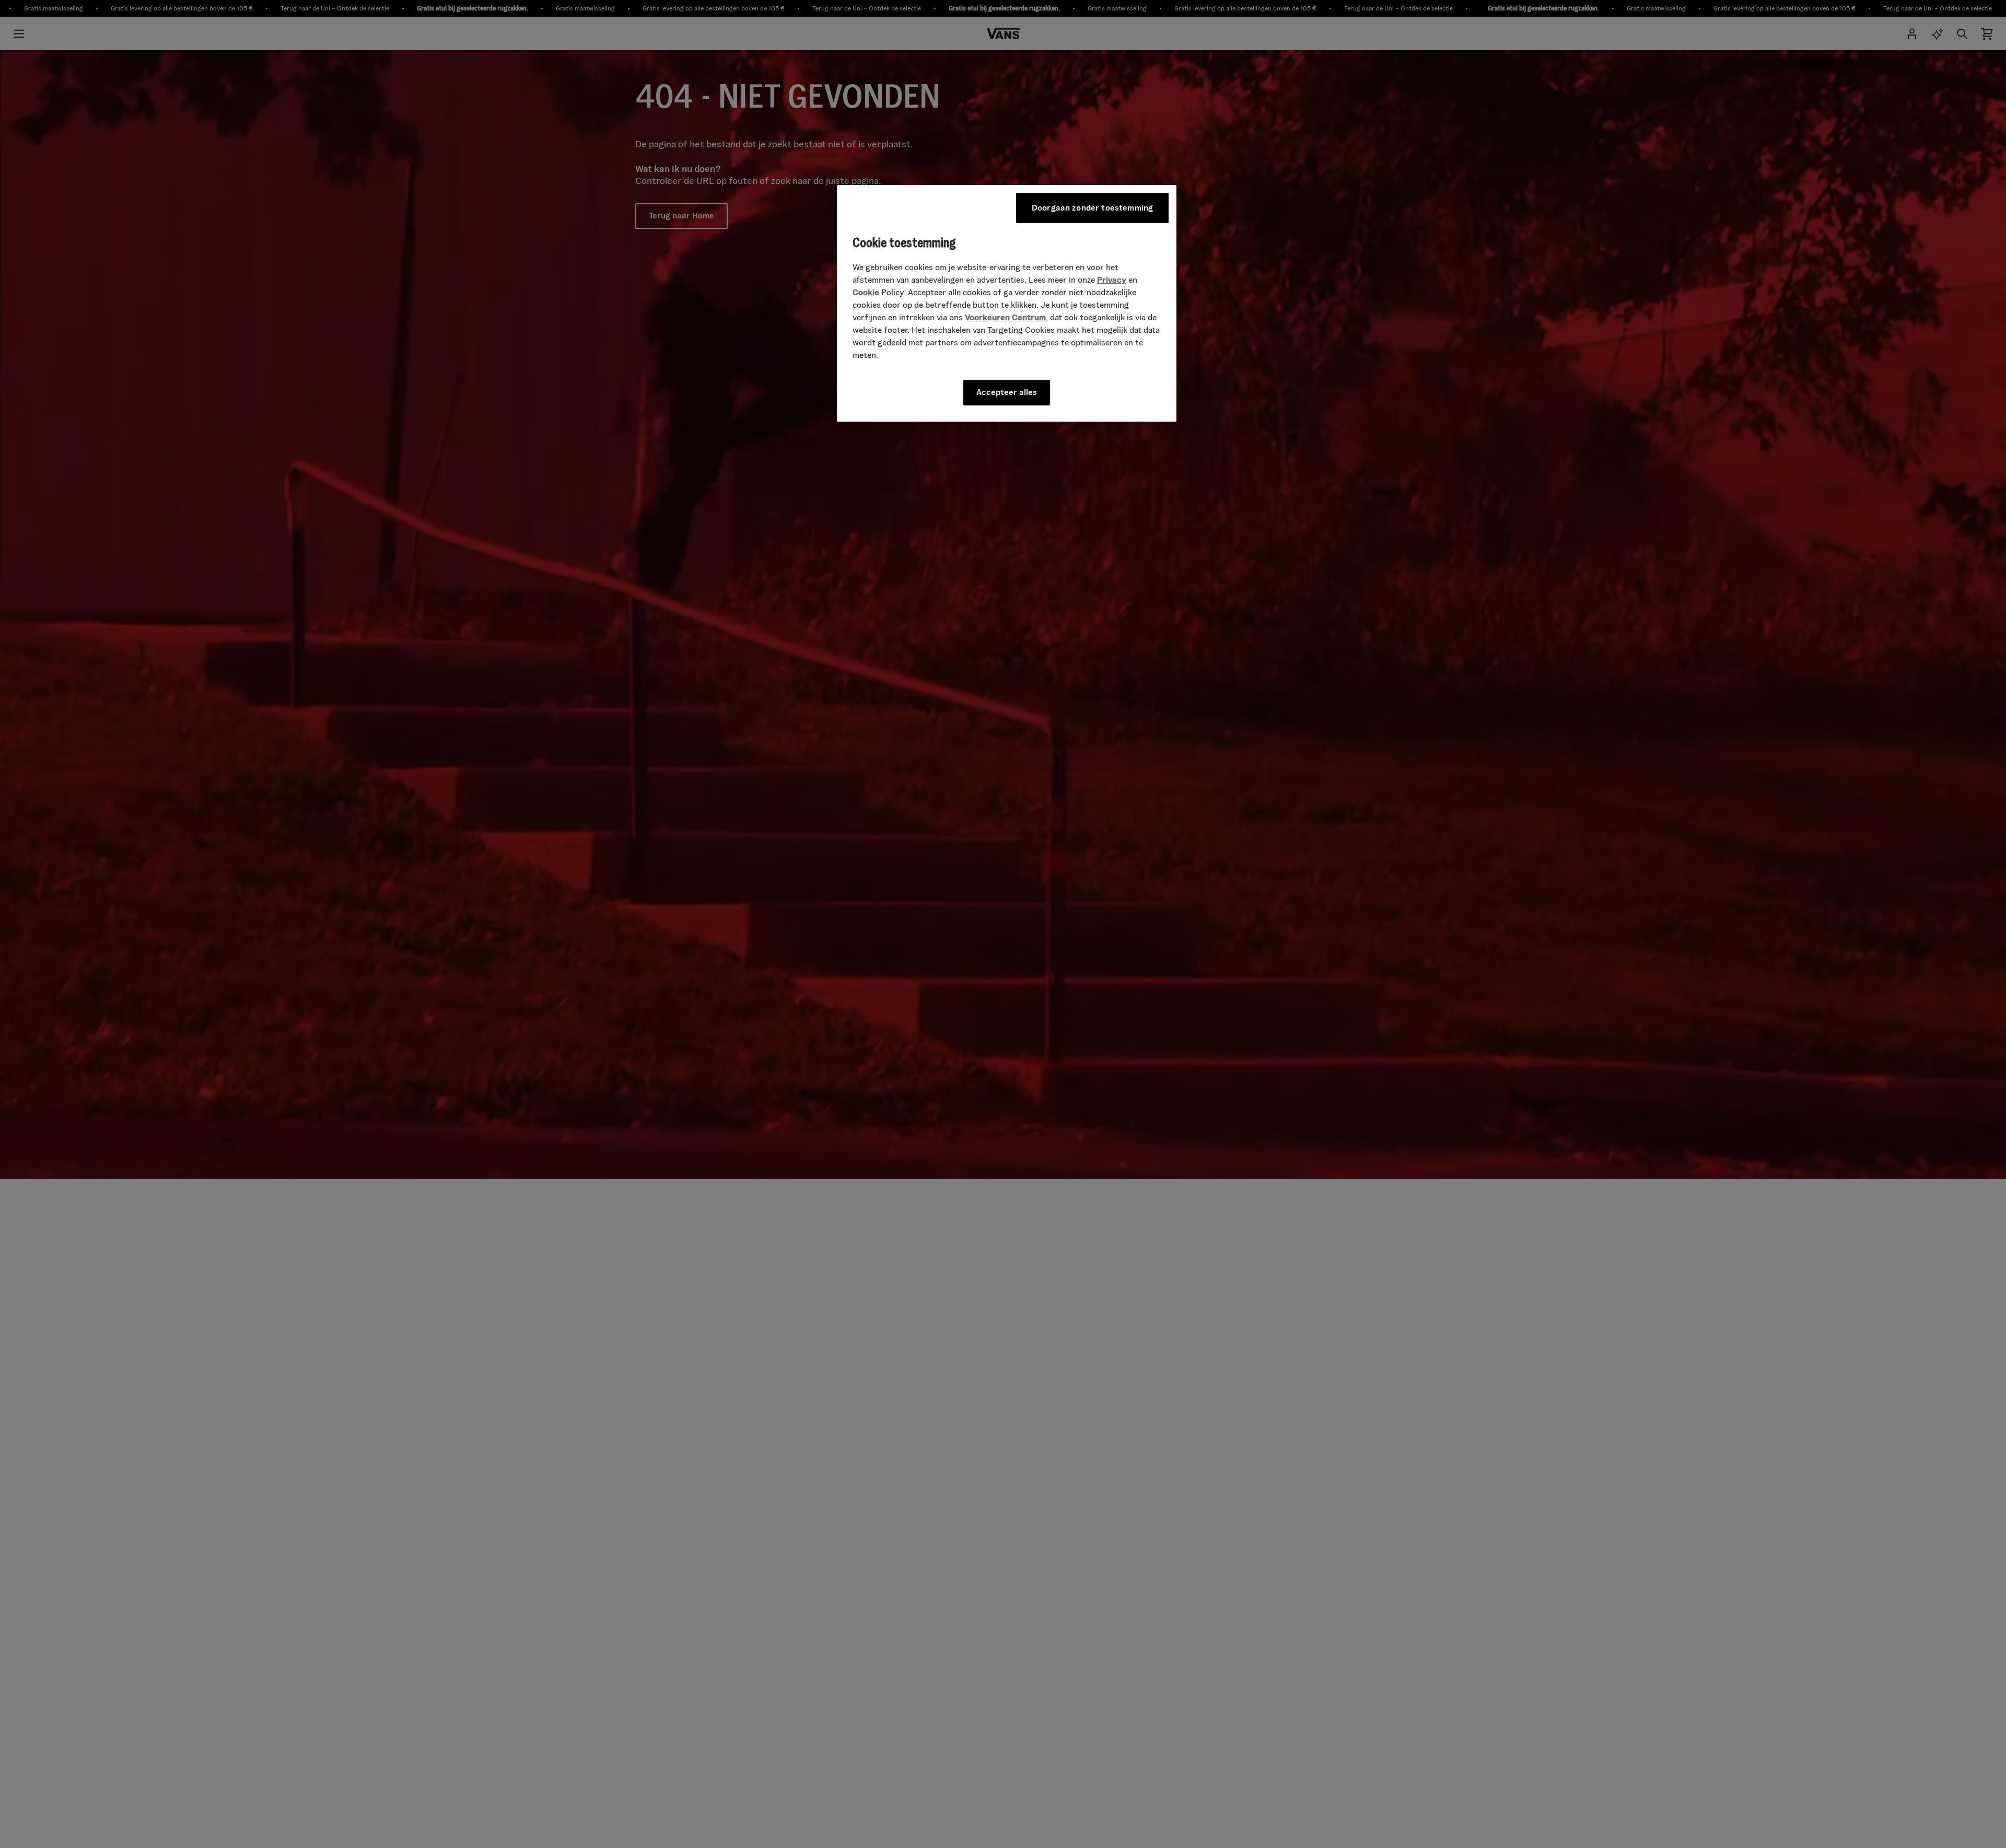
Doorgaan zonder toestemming (1092, 208)
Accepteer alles (1007, 392)
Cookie (866, 292)
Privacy (1112, 280)
